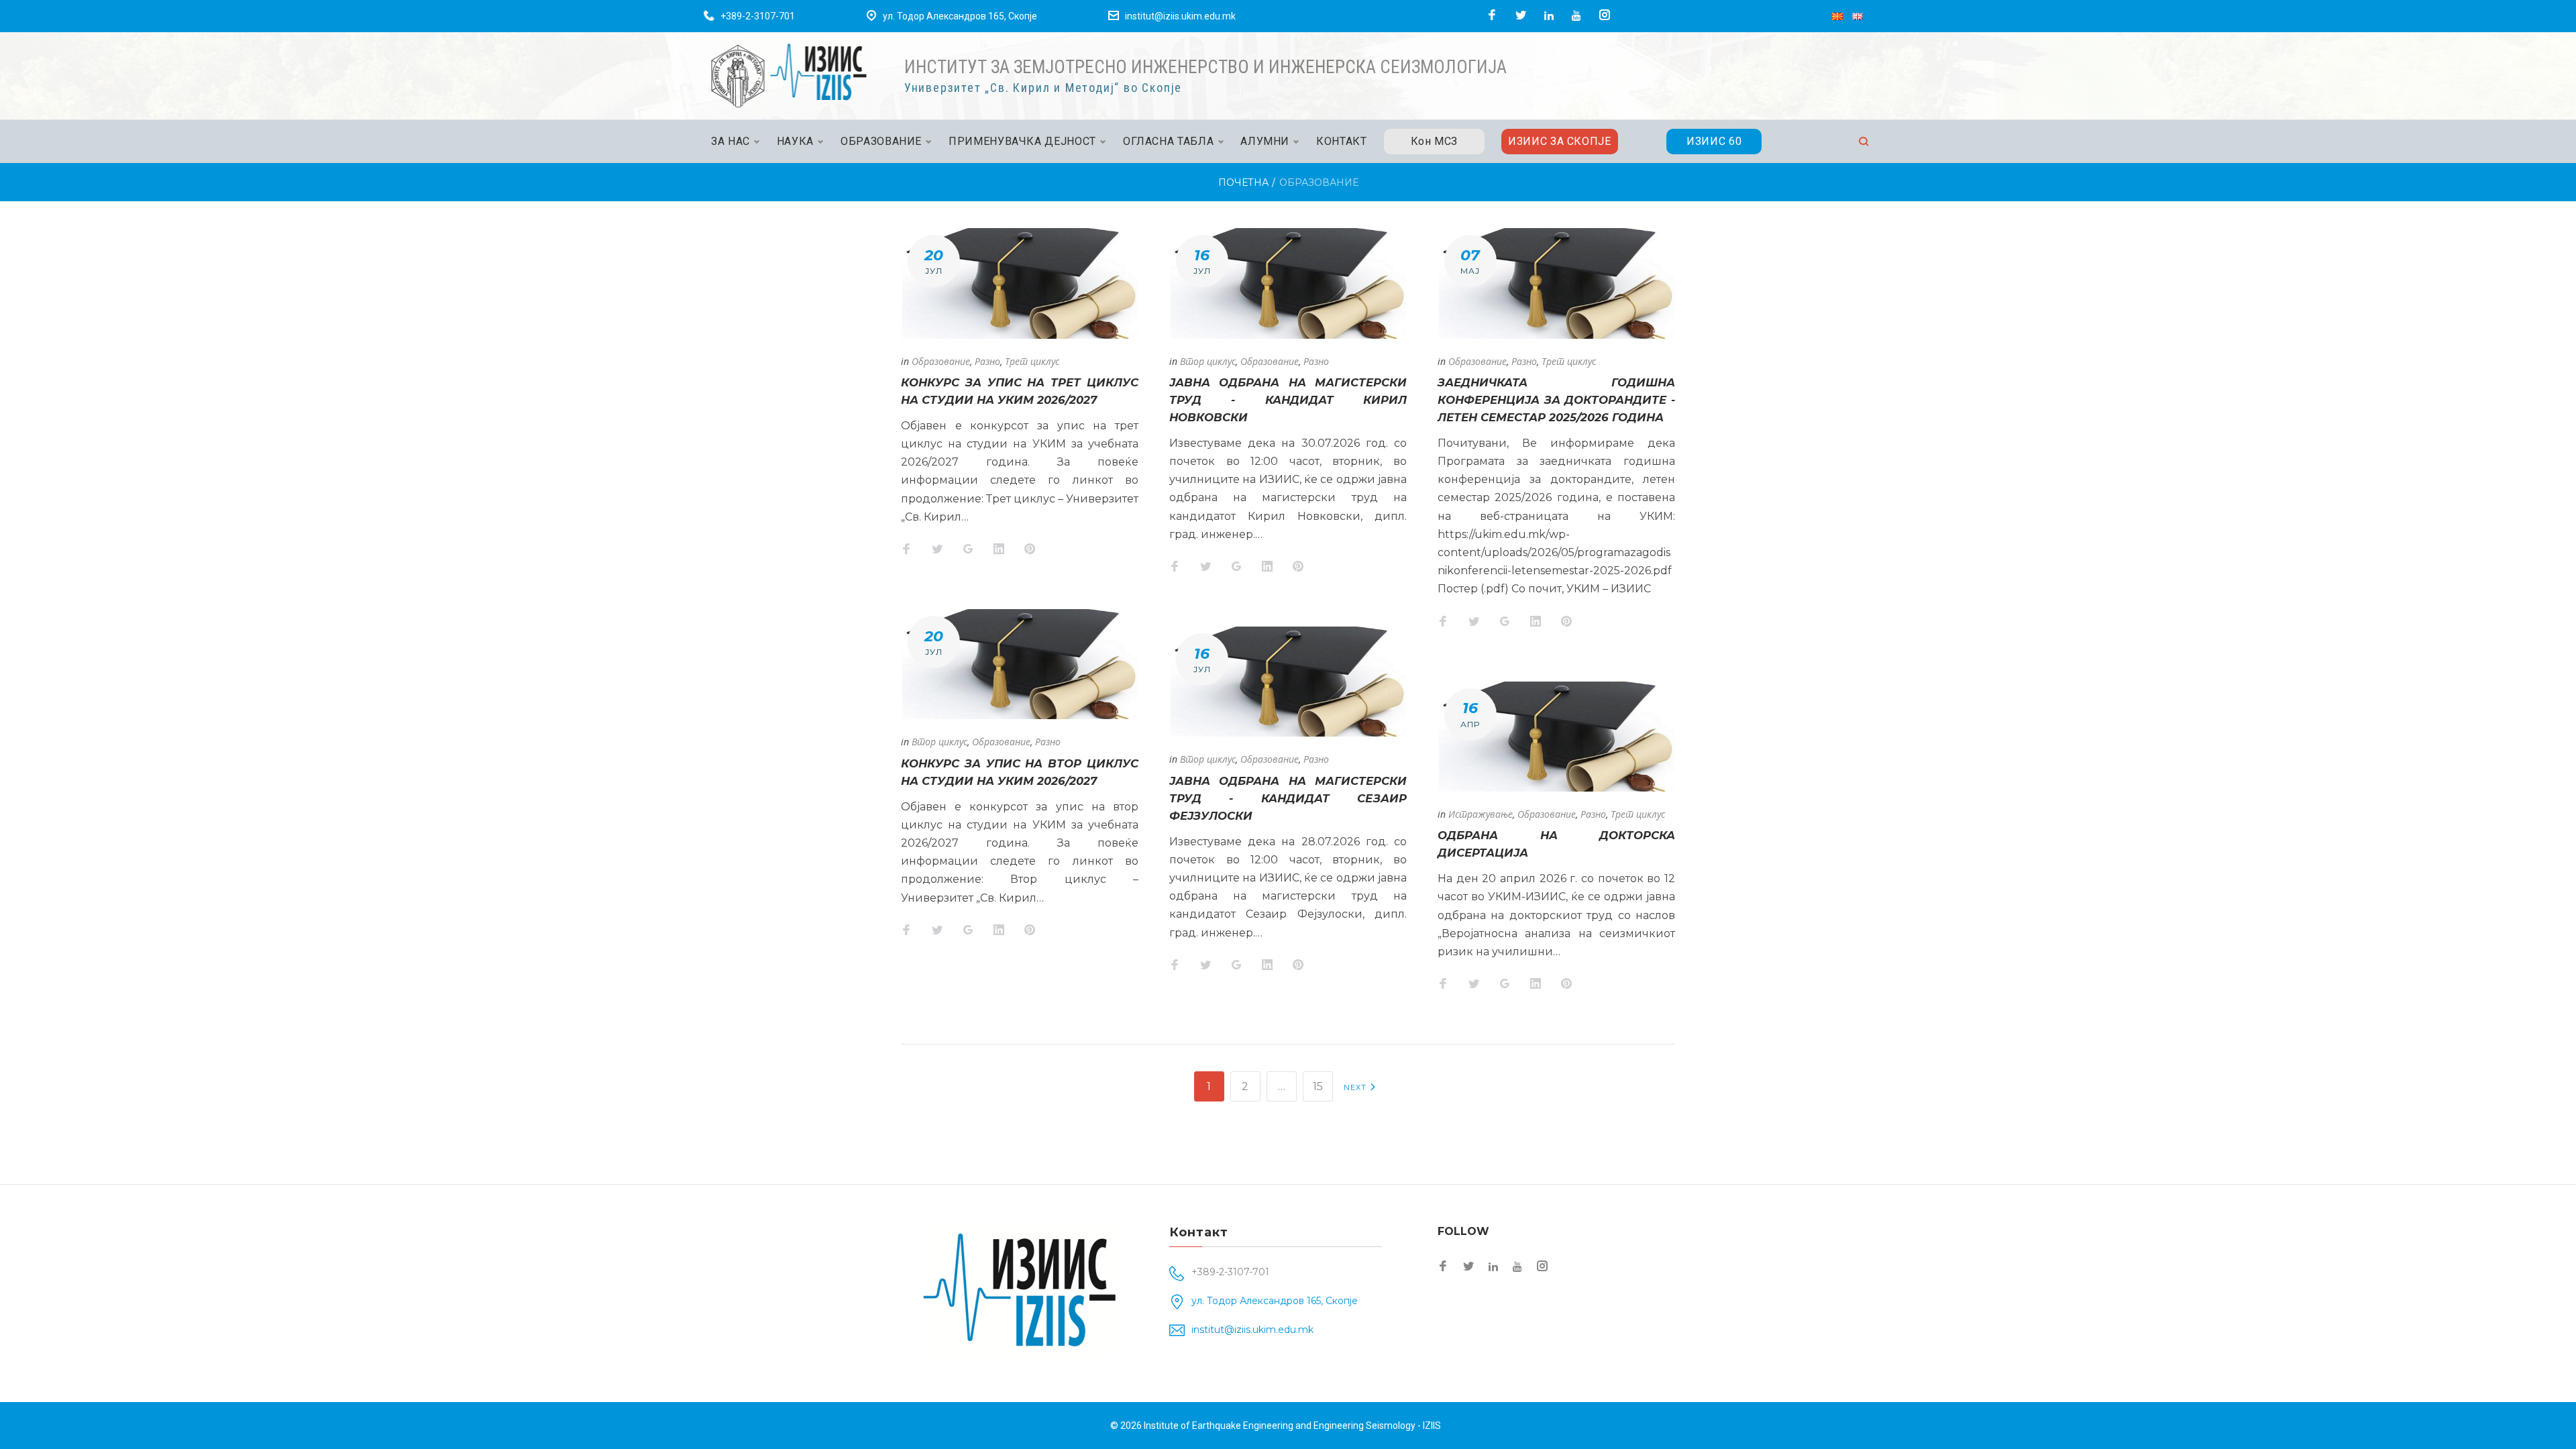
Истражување (1481, 814)
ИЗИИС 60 (1714, 141)
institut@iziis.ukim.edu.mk (1180, 16)
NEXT (1357, 1087)
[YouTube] (1576, 15)
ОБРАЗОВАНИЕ (881, 141)
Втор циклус (940, 742)
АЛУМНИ (1265, 141)
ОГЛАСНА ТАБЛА (1168, 141)
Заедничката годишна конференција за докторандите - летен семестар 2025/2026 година (1556, 400)
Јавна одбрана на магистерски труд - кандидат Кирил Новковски (1288, 400)
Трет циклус (1032, 361)
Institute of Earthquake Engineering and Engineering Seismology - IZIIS (1292, 1426)
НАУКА (795, 141)
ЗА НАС (731, 141)
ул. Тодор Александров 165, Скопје (960, 16)
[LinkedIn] (1549, 15)
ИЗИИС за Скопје (1560, 141)
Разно (987, 361)
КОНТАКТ (1341, 141)
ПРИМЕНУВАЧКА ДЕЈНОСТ (1022, 141)
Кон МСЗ (1434, 141)
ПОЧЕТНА (1243, 182)
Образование (941, 361)
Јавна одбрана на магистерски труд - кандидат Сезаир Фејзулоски (1288, 798)
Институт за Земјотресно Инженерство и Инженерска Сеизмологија (1205, 67)
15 (1318, 1086)
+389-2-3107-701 (758, 16)
